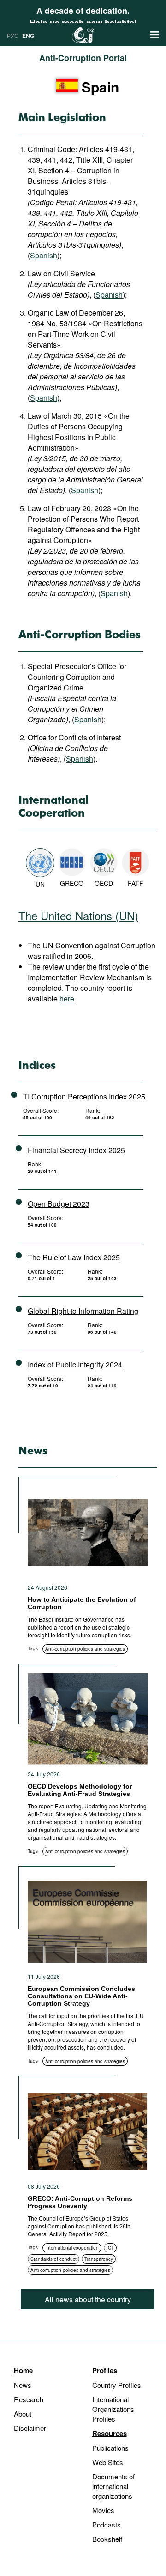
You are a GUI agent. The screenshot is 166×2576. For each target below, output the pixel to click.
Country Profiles (117, 2385)
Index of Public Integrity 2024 (75, 1364)
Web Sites (108, 2462)
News (23, 2385)
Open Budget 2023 (59, 1204)
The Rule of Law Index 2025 (74, 1257)
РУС (13, 35)
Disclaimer (30, 2428)
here (67, 998)
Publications (110, 2448)
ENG (28, 36)
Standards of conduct (53, 2259)
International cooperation (72, 2248)
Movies (103, 2510)
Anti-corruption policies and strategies (85, 1649)
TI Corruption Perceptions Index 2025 (84, 1096)
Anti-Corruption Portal (83, 58)
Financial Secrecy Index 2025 (76, 1150)
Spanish (44, 255)
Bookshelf (107, 2539)
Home (23, 2370)
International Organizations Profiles (113, 2409)
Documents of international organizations (113, 2486)
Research (29, 2399)
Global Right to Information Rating (83, 1311)
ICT (110, 2248)
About (23, 2414)
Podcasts (107, 2524)
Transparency (99, 2259)
